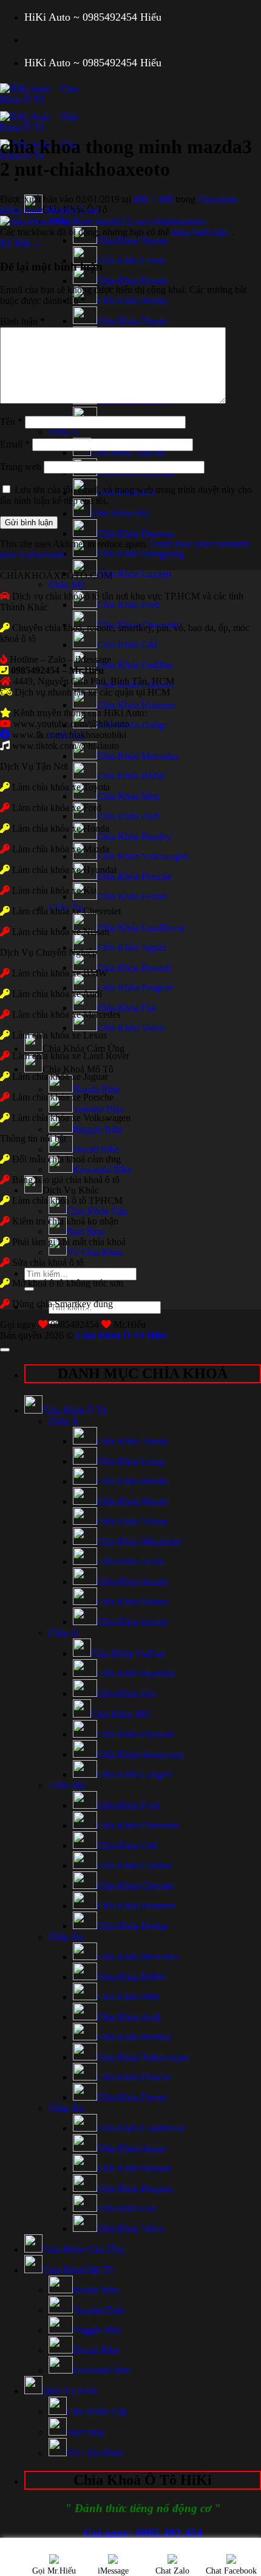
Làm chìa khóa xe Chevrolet (66, 911)
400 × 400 (153, 199)
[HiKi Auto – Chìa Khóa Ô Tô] (46, 127)
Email (15, 444)
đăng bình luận (202, 232)
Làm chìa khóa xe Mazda (61, 849)
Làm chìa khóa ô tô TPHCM (67, 1200)
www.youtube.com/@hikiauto (71, 724)
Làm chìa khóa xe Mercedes (66, 1014)
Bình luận (22, 321)
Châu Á (64, 432)
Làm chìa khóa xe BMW (60, 973)
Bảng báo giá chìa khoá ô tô (66, 1180)
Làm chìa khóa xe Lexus (59, 1035)
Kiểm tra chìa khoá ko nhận (64, 1221)
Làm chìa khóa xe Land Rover (71, 1056)
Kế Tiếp (22, 243)
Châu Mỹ (67, 585)
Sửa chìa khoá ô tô (48, 1262)
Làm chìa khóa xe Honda (61, 828)
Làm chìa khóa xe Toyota (61, 787)
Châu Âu (66, 1937)
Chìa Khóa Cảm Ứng (83, 1048)
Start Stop (86, 1231)
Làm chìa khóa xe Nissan (61, 932)
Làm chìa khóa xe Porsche (63, 1097)
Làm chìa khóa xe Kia (55, 890)
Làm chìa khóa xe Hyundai (64, 870)
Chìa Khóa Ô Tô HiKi (121, 1335)
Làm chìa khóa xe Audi (57, 994)
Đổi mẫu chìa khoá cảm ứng (65, 1159)
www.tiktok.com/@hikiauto (66, 746)
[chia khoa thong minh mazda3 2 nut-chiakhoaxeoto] (103, 221)
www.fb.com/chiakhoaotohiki (69, 735)
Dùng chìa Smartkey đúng (63, 1304)
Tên (11, 422)
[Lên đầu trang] (5, 1350)
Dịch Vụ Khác (71, 1190)
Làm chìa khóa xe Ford (57, 808)
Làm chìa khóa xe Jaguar (60, 1076)
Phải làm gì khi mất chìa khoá (68, 1242)
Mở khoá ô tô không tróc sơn (68, 1283)
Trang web (21, 467)
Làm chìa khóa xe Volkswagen (71, 1118)
